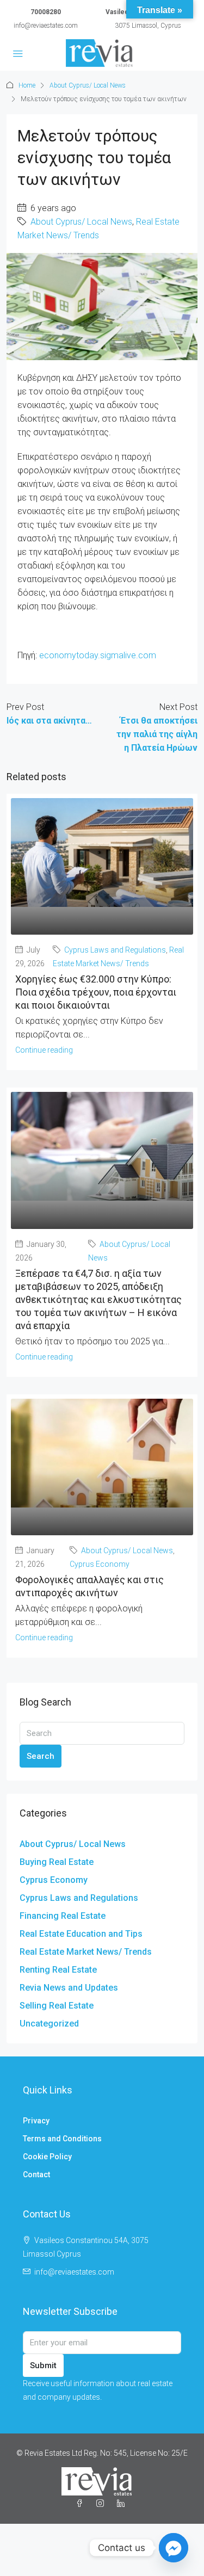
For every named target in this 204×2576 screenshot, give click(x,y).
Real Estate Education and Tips (81, 1934)
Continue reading (44, 1050)
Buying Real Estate (57, 1862)
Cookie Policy (47, 2157)
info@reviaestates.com (46, 26)
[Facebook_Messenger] (174, 2548)
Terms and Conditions (62, 2139)
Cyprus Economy (100, 1564)
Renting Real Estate (58, 1970)
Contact (36, 2175)
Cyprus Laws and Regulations (115, 950)
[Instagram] (102, 2504)
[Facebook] (82, 2504)
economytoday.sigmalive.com (98, 655)
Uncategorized (49, 2024)
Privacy (36, 2121)
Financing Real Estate (63, 1916)
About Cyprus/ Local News (88, 85)
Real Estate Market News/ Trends (86, 1952)
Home (27, 85)
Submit (43, 2365)
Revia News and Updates (69, 1988)
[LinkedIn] (123, 2504)
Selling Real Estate (57, 2006)
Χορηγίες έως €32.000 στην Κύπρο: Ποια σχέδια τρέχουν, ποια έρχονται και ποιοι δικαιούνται (96, 992)
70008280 (46, 12)
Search (41, 1756)
